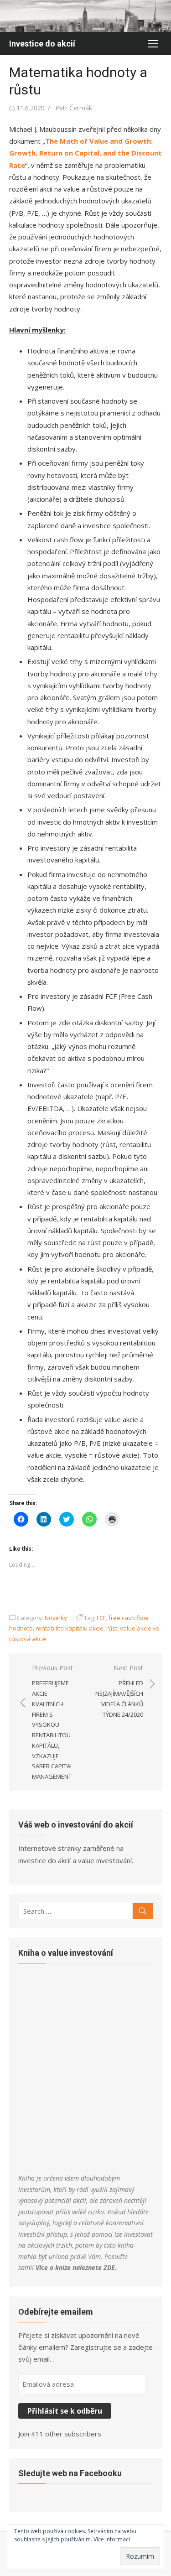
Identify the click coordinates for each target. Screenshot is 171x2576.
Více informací (112, 2539)
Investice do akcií (42, 44)
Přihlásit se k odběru (65, 2411)
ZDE (109, 2267)
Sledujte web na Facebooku (70, 2473)
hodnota (21, 1628)
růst (112, 1628)
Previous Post (52, 1722)
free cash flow (128, 1618)
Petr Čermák (74, 108)
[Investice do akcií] (85, 16)
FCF (101, 1618)
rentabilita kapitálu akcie (70, 1628)
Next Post (119, 1691)
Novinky (56, 1618)
